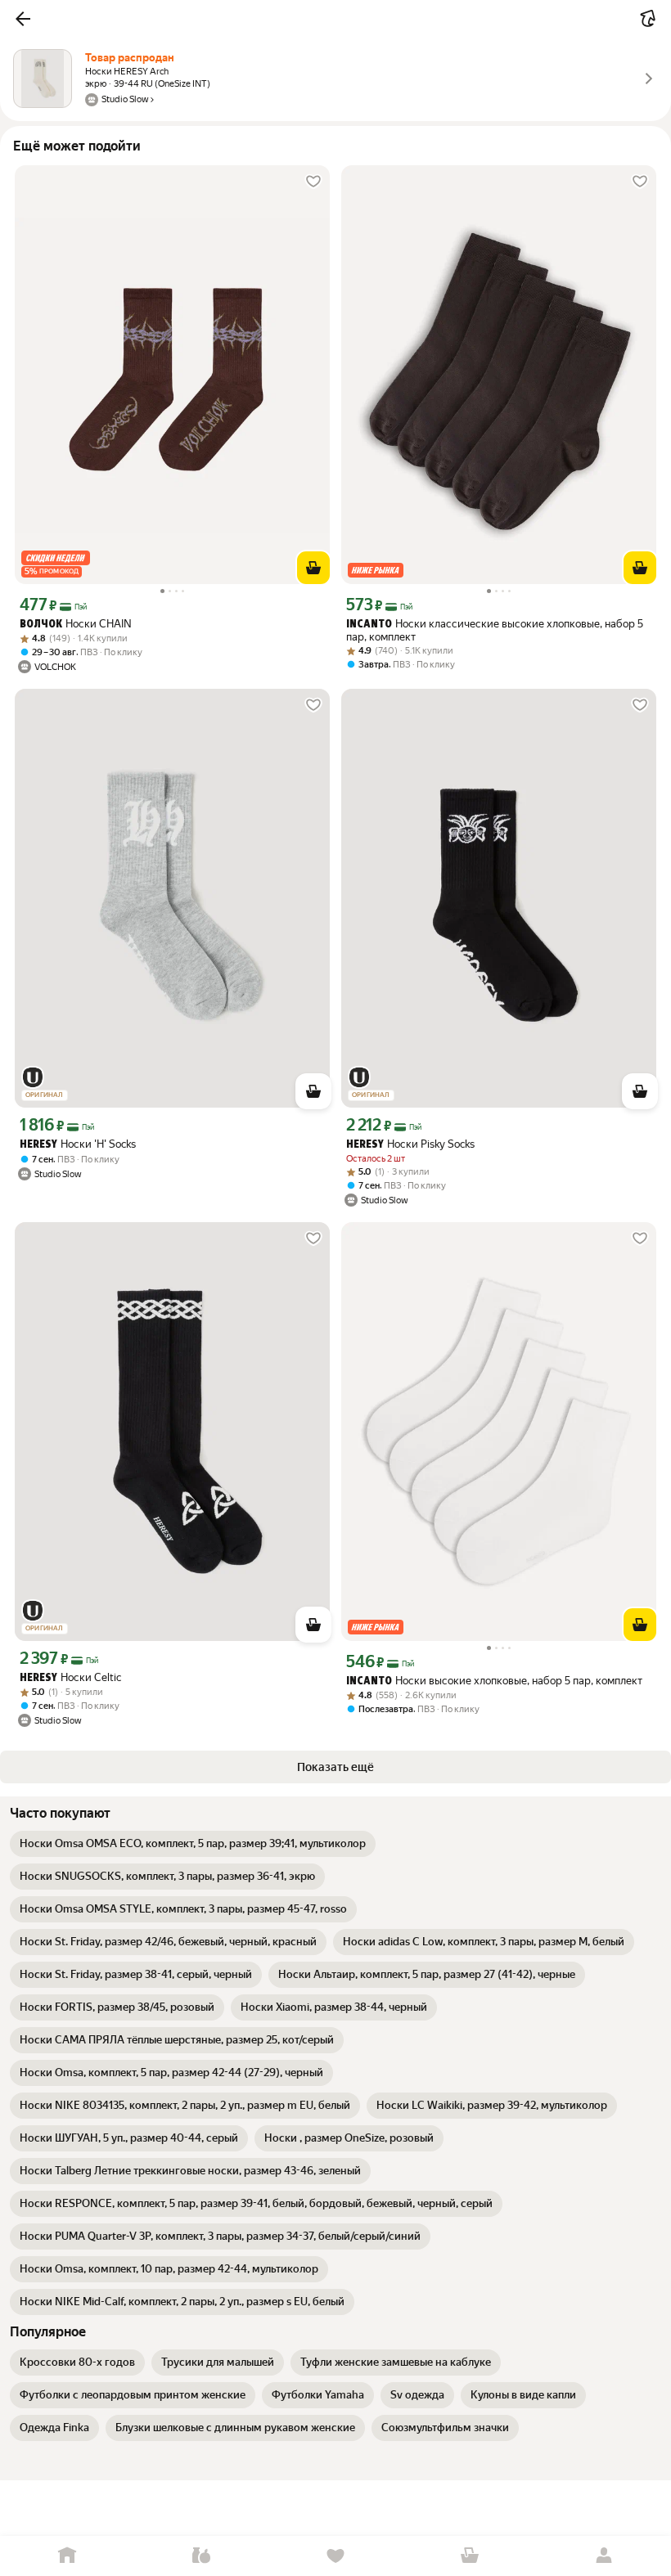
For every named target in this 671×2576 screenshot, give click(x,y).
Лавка (201, 2556)
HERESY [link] (38, 1145)
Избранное (335, 2556)
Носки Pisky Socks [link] (410, 1144)
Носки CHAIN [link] (76, 624)
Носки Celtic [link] (70, 1677)
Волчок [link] (41, 625)
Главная (67, 2556)
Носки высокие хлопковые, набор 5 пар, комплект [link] (494, 1681)
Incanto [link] (369, 625)
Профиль (604, 2556)
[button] (23, 19)
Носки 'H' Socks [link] (78, 1144)
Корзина (470, 2556)
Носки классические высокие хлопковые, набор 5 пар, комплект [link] (495, 630)
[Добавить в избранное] (313, 182)
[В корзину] (313, 568)
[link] (193, 1844)
